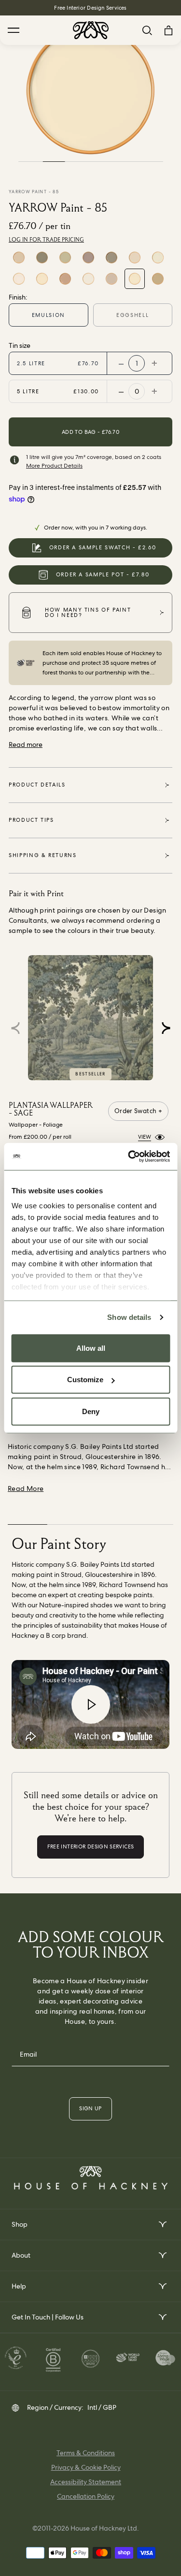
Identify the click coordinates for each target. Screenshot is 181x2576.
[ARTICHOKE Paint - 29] (42, 258)
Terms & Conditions (86, 2453)
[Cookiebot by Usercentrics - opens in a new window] (129, 1157)
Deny (91, 1411)
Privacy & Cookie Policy (86, 2467)
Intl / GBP (102, 2407)
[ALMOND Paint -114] (158, 279)
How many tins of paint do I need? (88, 612)
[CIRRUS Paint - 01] (19, 279)
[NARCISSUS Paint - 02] (158, 258)
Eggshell (132, 315)
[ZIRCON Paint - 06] (88, 258)
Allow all (91, 1348)
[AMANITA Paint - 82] (111, 279)
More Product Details (54, 466)
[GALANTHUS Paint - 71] (88, 279)
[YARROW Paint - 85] (135, 279)
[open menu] (162, 2225)
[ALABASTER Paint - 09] (65, 279)
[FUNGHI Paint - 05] (111, 258)
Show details (129, 1317)
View (145, 1137)
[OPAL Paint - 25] (65, 258)
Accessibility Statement (86, 2482)
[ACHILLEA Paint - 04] (135, 258)
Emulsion (49, 315)
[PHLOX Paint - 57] (19, 258)
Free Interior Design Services (90, 8)
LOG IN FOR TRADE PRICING (46, 240)
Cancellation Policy (86, 2496)
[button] (166, 1028)
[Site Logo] (91, 30)
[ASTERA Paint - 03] (42, 279)
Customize (85, 1380)
